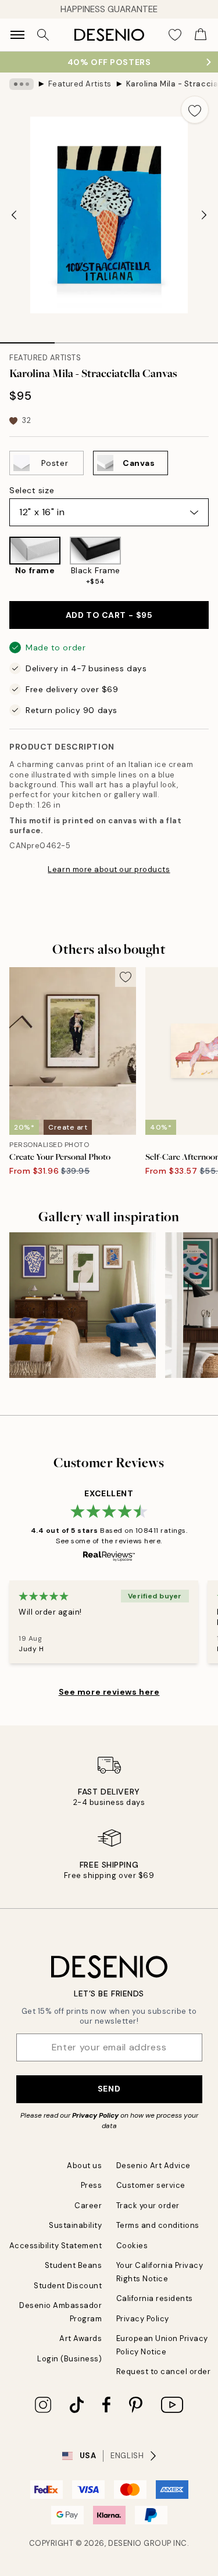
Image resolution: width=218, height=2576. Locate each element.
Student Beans (74, 2265)
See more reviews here (109, 1692)
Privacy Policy (95, 2115)
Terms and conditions (158, 2225)
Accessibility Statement (56, 2246)
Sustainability (75, 2225)
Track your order (148, 2206)
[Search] (43, 35)
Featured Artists (80, 84)
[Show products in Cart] (201, 35)
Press (92, 2185)
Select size (32, 490)
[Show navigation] (17, 35)
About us (84, 2166)
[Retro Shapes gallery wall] (83, 1305)
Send (109, 2089)
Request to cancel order (164, 2371)
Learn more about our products (109, 869)
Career (88, 2206)
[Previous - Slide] (14, 215)
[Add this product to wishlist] (195, 110)
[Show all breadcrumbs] (22, 84)
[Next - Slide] (204, 215)
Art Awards (81, 2338)
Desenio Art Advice (153, 2166)
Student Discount (68, 2286)
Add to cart (109, 615)
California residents (155, 2298)
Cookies (132, 2246)
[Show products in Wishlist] (175, 35)
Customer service (151, 2185)
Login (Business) (69, 2359)
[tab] (27, 339)
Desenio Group (140, 2543)
